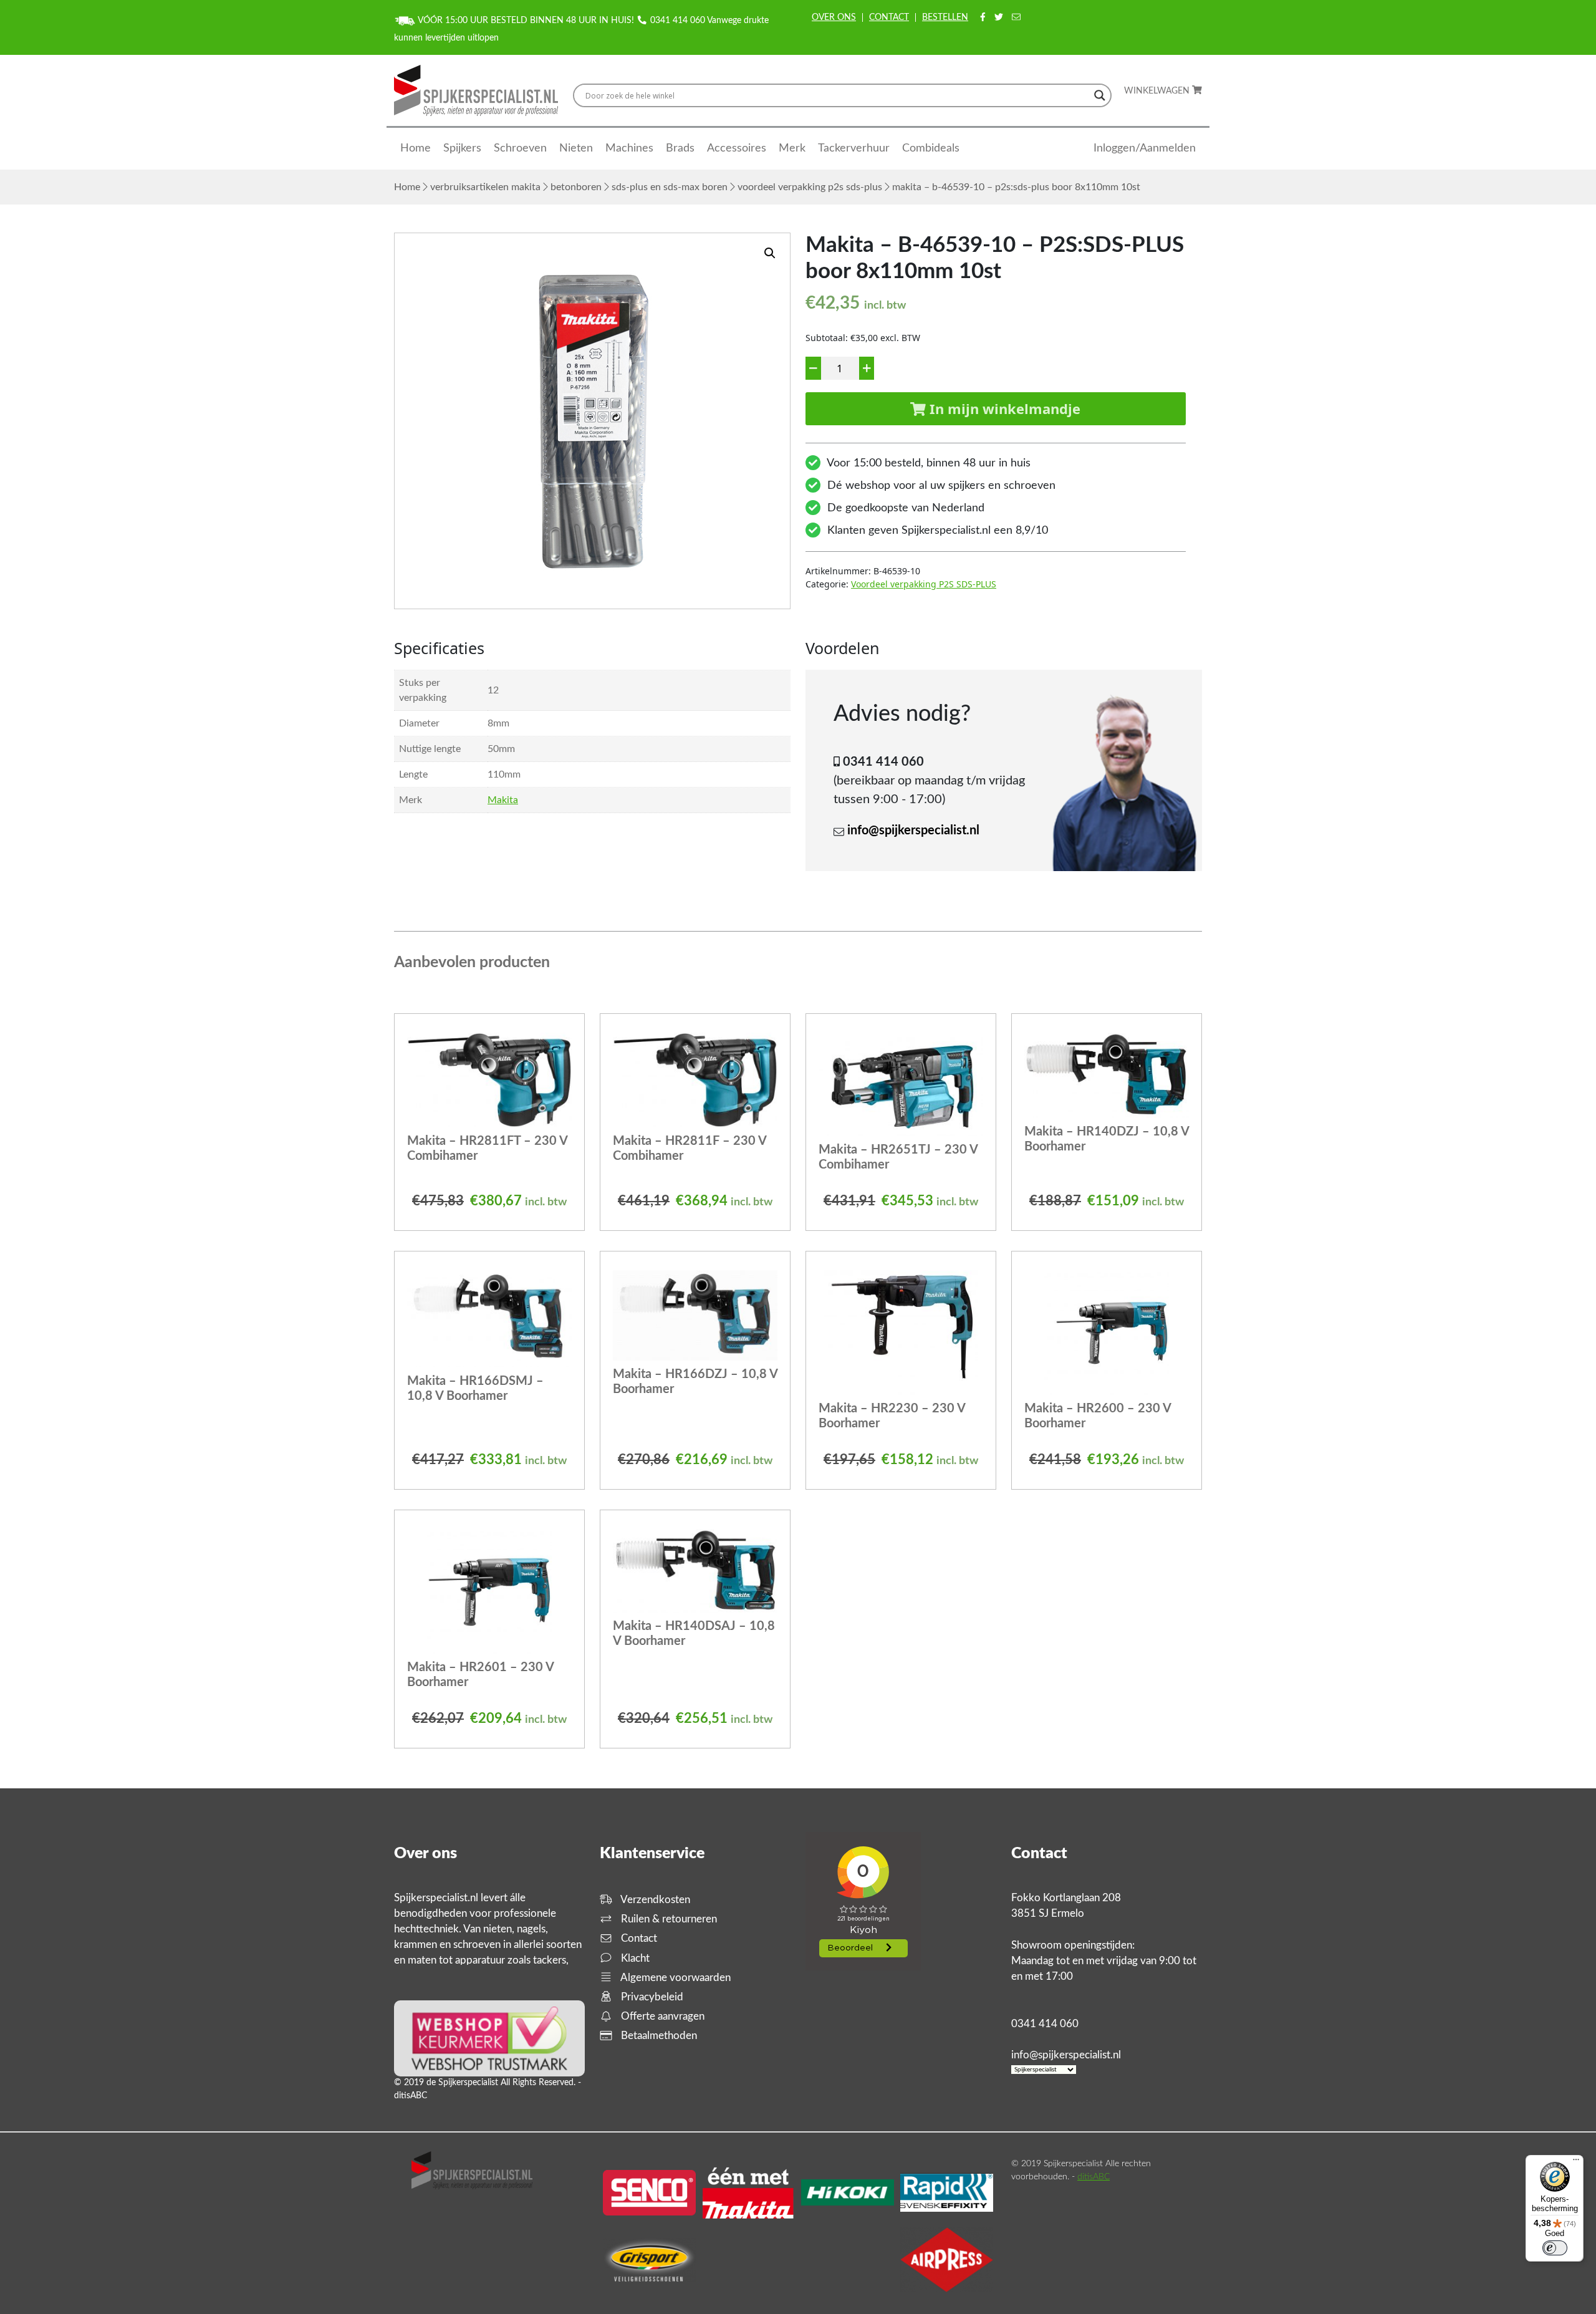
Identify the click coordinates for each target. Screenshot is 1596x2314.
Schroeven (520, 148)
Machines (629, 148)
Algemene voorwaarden (675, 1978)
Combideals (931, 148)
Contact (889, 17)
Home (416, 148)
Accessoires (737, 148)
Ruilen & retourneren (668, 1919)
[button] (770, 253)
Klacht (634, 1958)
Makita (503, 800)
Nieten (576, 148)
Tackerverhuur (854, 148)
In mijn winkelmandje (1003, 408)
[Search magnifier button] (1100, 95)
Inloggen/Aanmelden (1145, 148)
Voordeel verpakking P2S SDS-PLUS (810, 187)
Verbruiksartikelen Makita (485, 187)
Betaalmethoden (658, 2036)
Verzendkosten (654, 1900)
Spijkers (462, 148)
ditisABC (1094, 2177)
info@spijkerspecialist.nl (913, 831)
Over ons (834, 17)
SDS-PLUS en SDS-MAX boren (670, 187)
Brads (680, 148)
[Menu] (1576, 2162)
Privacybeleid (651, 1997)
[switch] (1555, 2248)
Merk (792, 148)
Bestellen (945, 17)
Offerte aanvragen (661, 2016)
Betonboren (576, 187)
